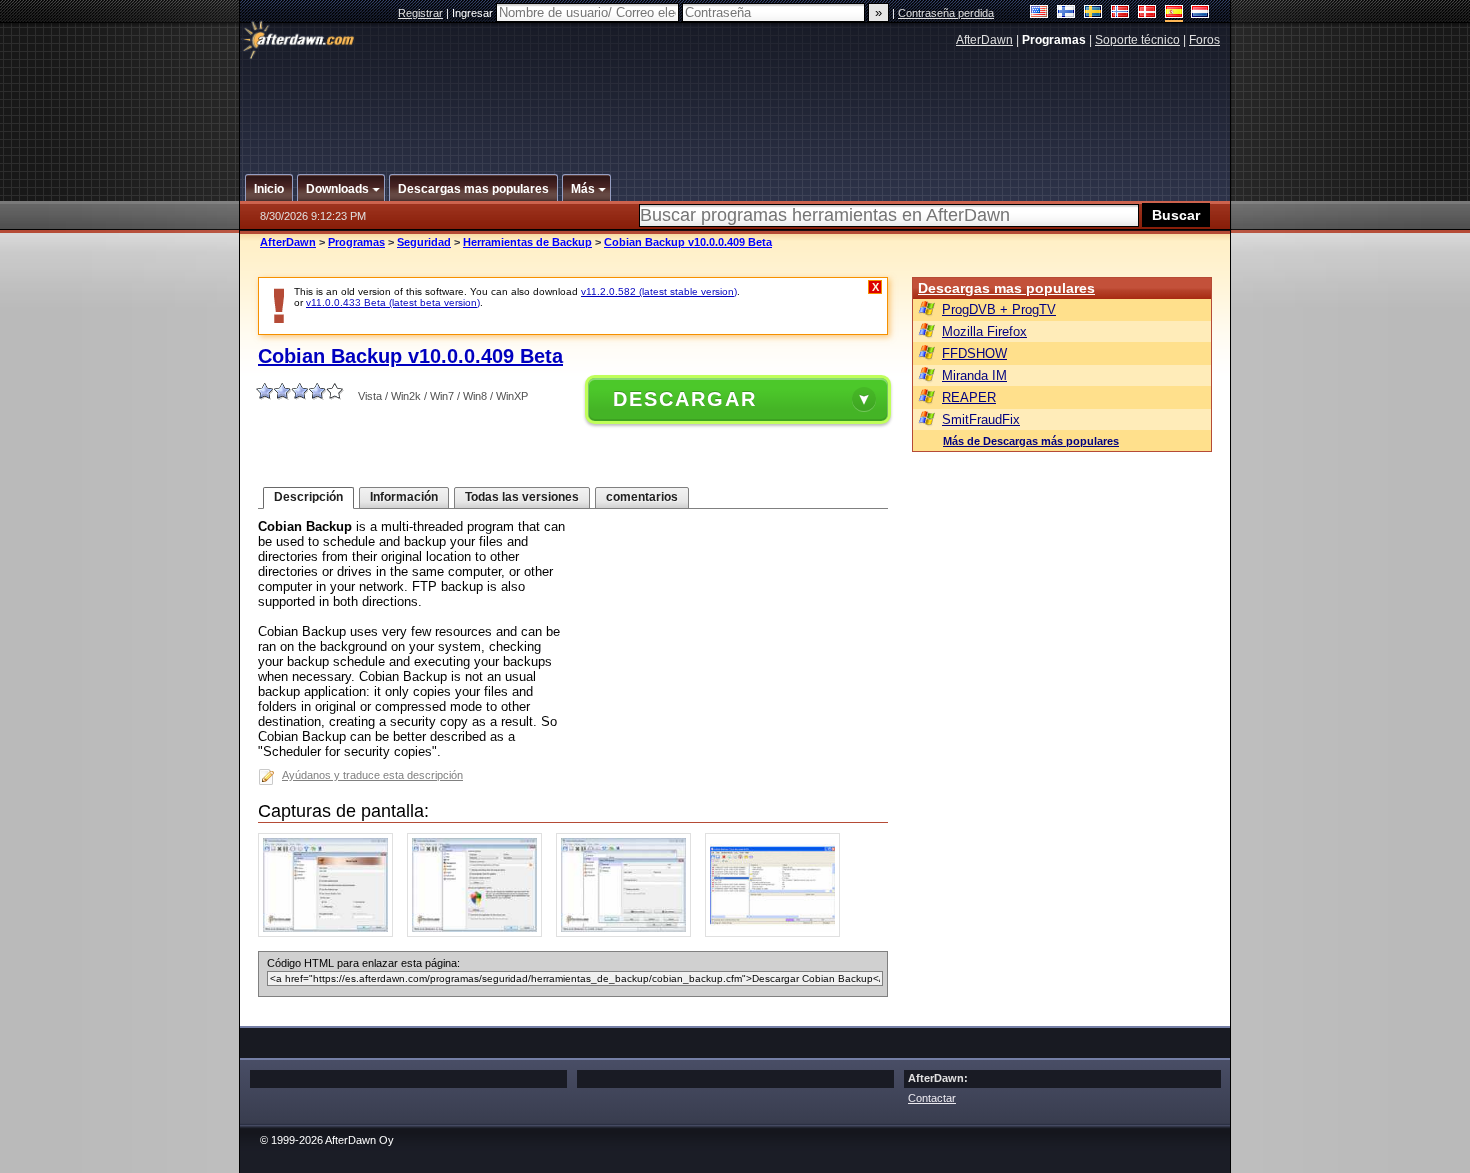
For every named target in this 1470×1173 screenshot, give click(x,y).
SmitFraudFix (981, 419)
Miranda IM (974, 375)
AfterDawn (984, 40)
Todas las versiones (522, 497)
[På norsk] (1120, 13)
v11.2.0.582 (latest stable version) (659, 291)
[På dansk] (1147, 13)
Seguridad (424, 242)
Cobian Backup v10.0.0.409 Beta (688, 242)
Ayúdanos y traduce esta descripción (372, 775)
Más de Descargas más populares (1031, 441)
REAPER (969, 397)
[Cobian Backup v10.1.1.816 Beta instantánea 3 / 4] (628, 932)
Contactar (932, 1098)
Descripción (308, 497)
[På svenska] (1093, 13)
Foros (1204, 40)
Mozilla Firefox (984, 331)
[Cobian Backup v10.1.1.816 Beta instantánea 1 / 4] (330, 932)
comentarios (642, 497)
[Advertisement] (736, 103)
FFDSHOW (974, 353)
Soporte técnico (1137, 40)
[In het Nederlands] (1200, 13)
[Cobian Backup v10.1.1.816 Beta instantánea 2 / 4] (479, 932)
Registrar (420, 13)
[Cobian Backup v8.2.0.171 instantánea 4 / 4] (777, 932)
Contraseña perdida (946, 13)
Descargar (685, 399)
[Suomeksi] (1066, 13)
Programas (356, 242)
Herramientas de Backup (527, 242)
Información (404, 497)
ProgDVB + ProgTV (999, 309)
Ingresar (474, 13)
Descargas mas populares (1006, 288)
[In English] (1039, 13)
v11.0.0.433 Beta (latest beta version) (393, 302)
